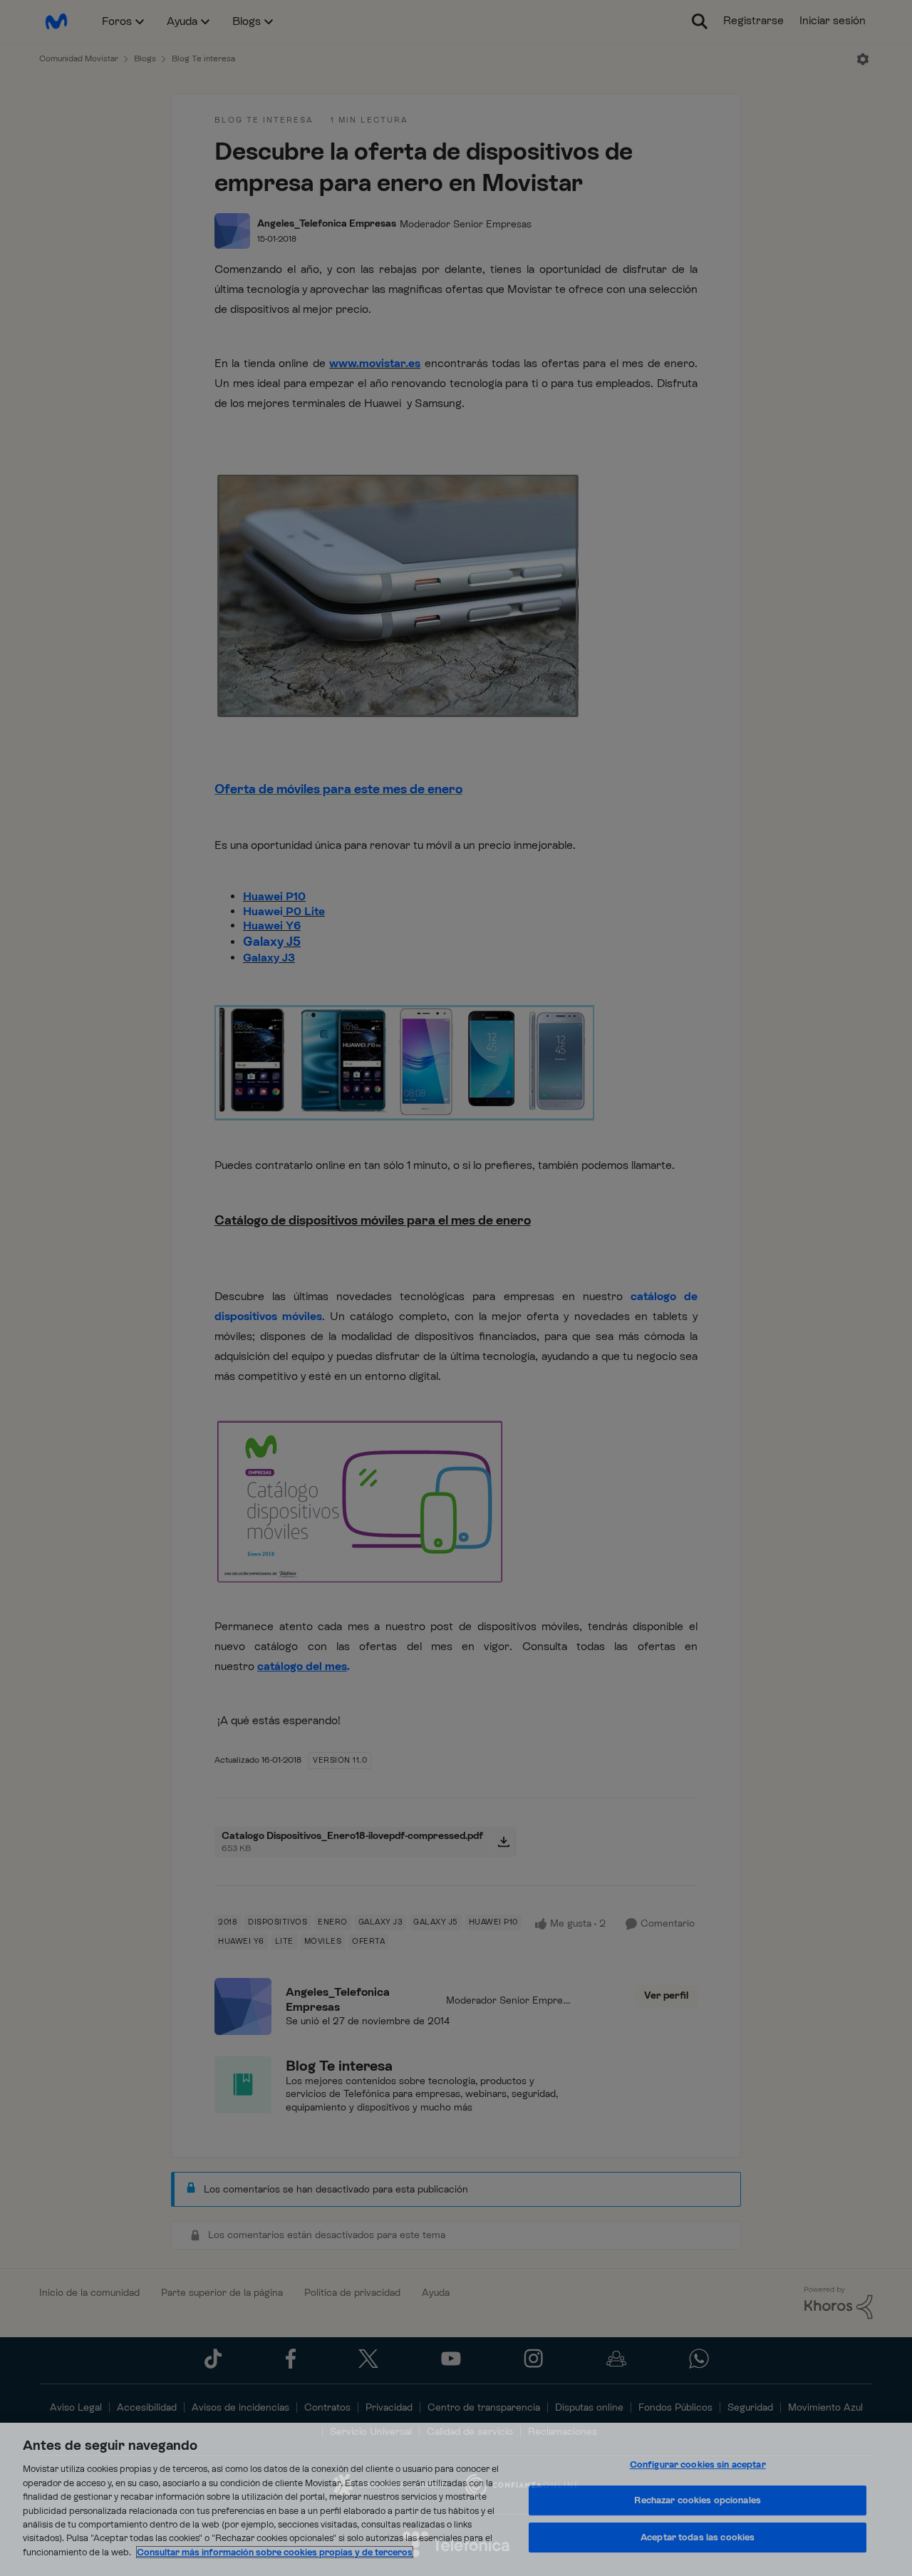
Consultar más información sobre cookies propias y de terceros (275, 2552)
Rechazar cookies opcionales (698, 2500)
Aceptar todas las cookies (698, 2537)
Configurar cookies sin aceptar (698, 2464)
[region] (456, 2499)
